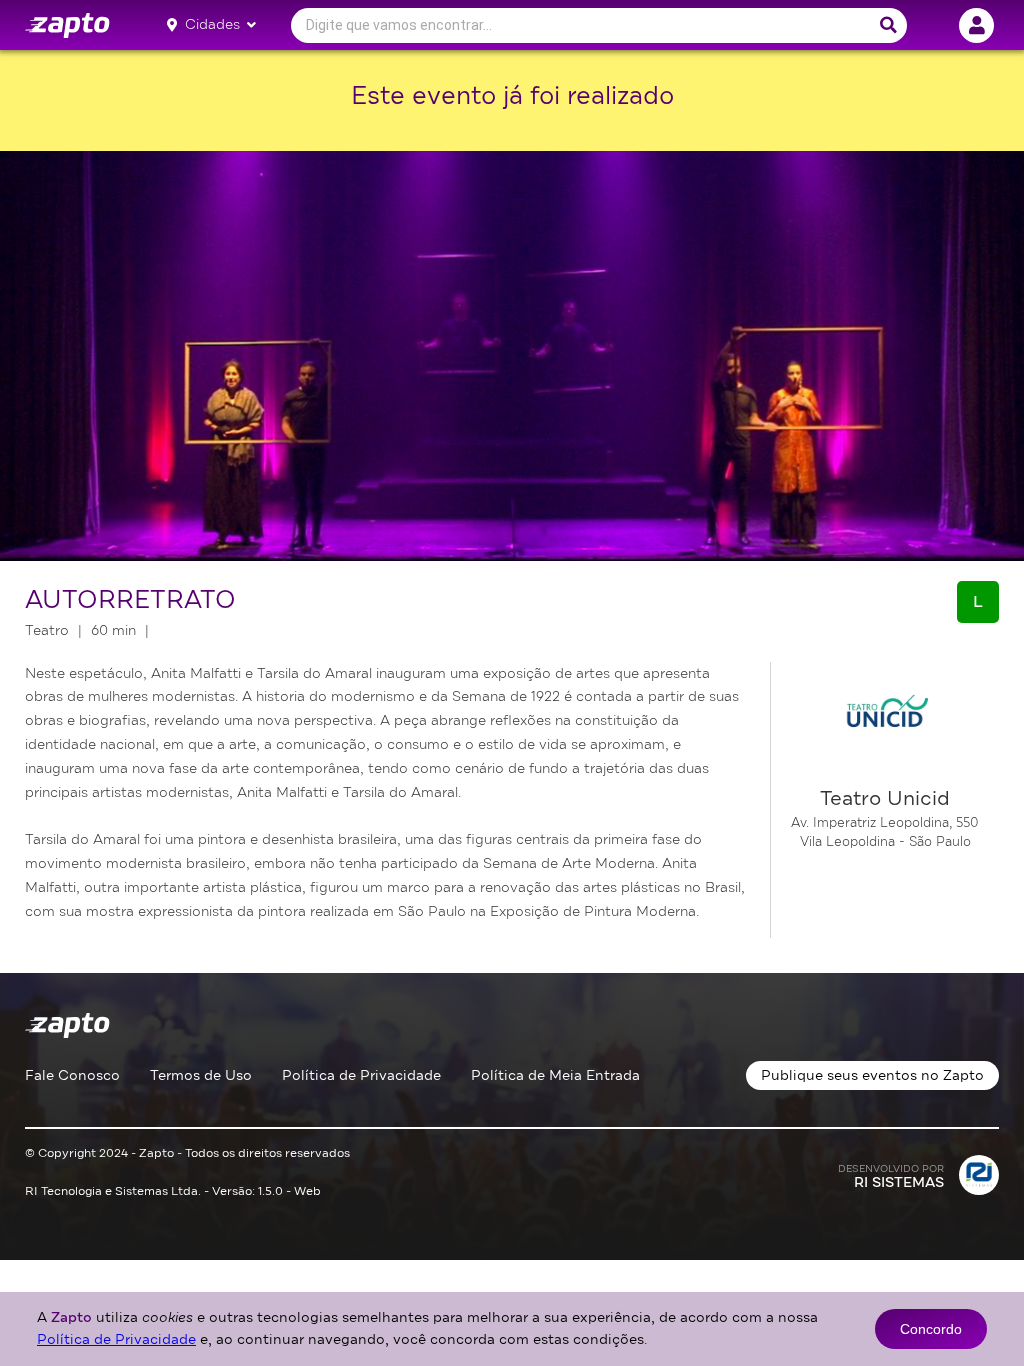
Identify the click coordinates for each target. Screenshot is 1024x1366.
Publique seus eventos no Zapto (872, 1075)
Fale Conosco (72, 1075)
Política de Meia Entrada (555, 1075)
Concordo (931, 1329)
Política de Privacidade (361, 1075)
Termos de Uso (201, 1075)
